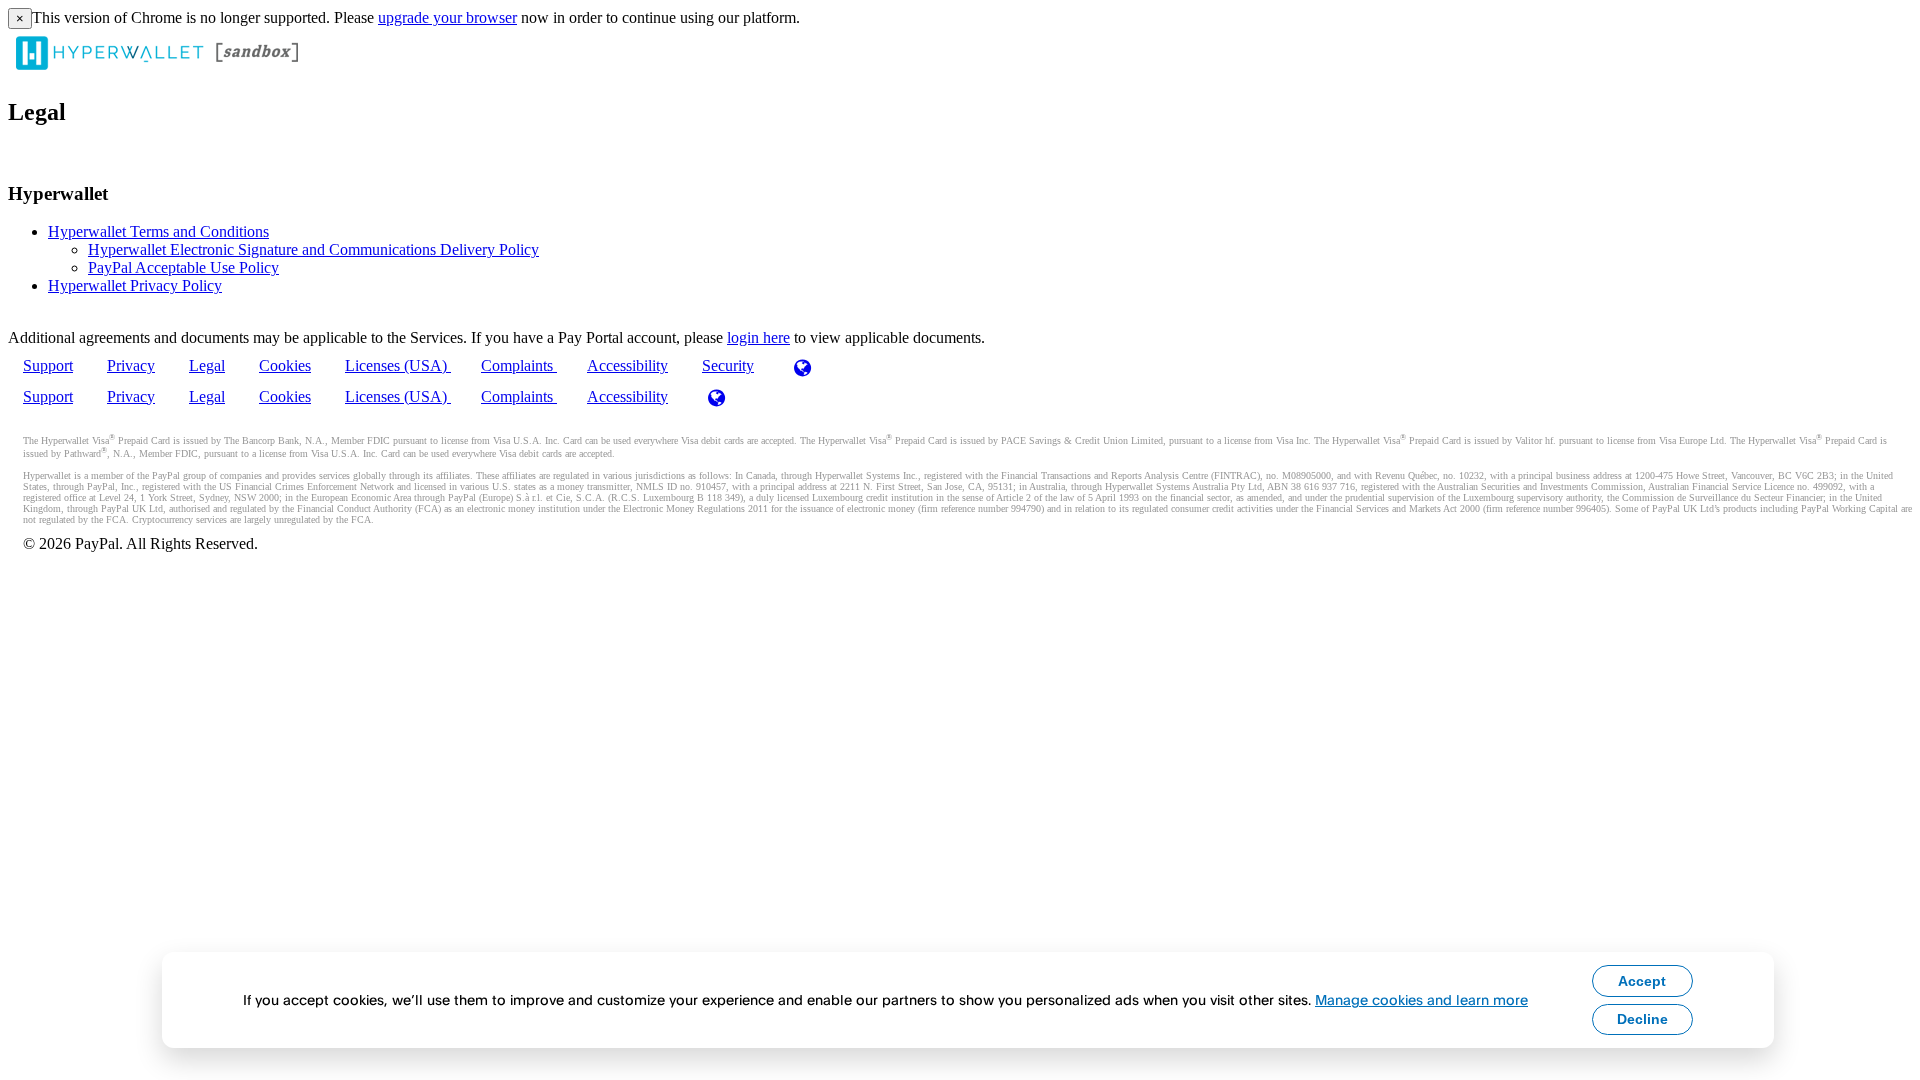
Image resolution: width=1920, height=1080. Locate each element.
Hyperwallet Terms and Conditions (158, 231)
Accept (1642, 981)
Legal (207, 365)
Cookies (285, 365)
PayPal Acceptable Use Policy (183, 267)
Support (48, 365)
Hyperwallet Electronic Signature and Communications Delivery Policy (313, 249)
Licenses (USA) (398, 365)
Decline (1642, 1019)
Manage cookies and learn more (1421, 999)
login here (758, 337)
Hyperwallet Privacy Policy (135, 285)
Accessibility (627, 365)
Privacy (131, 365)
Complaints (519, 365)
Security (728, 365)
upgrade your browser (447, 17)
